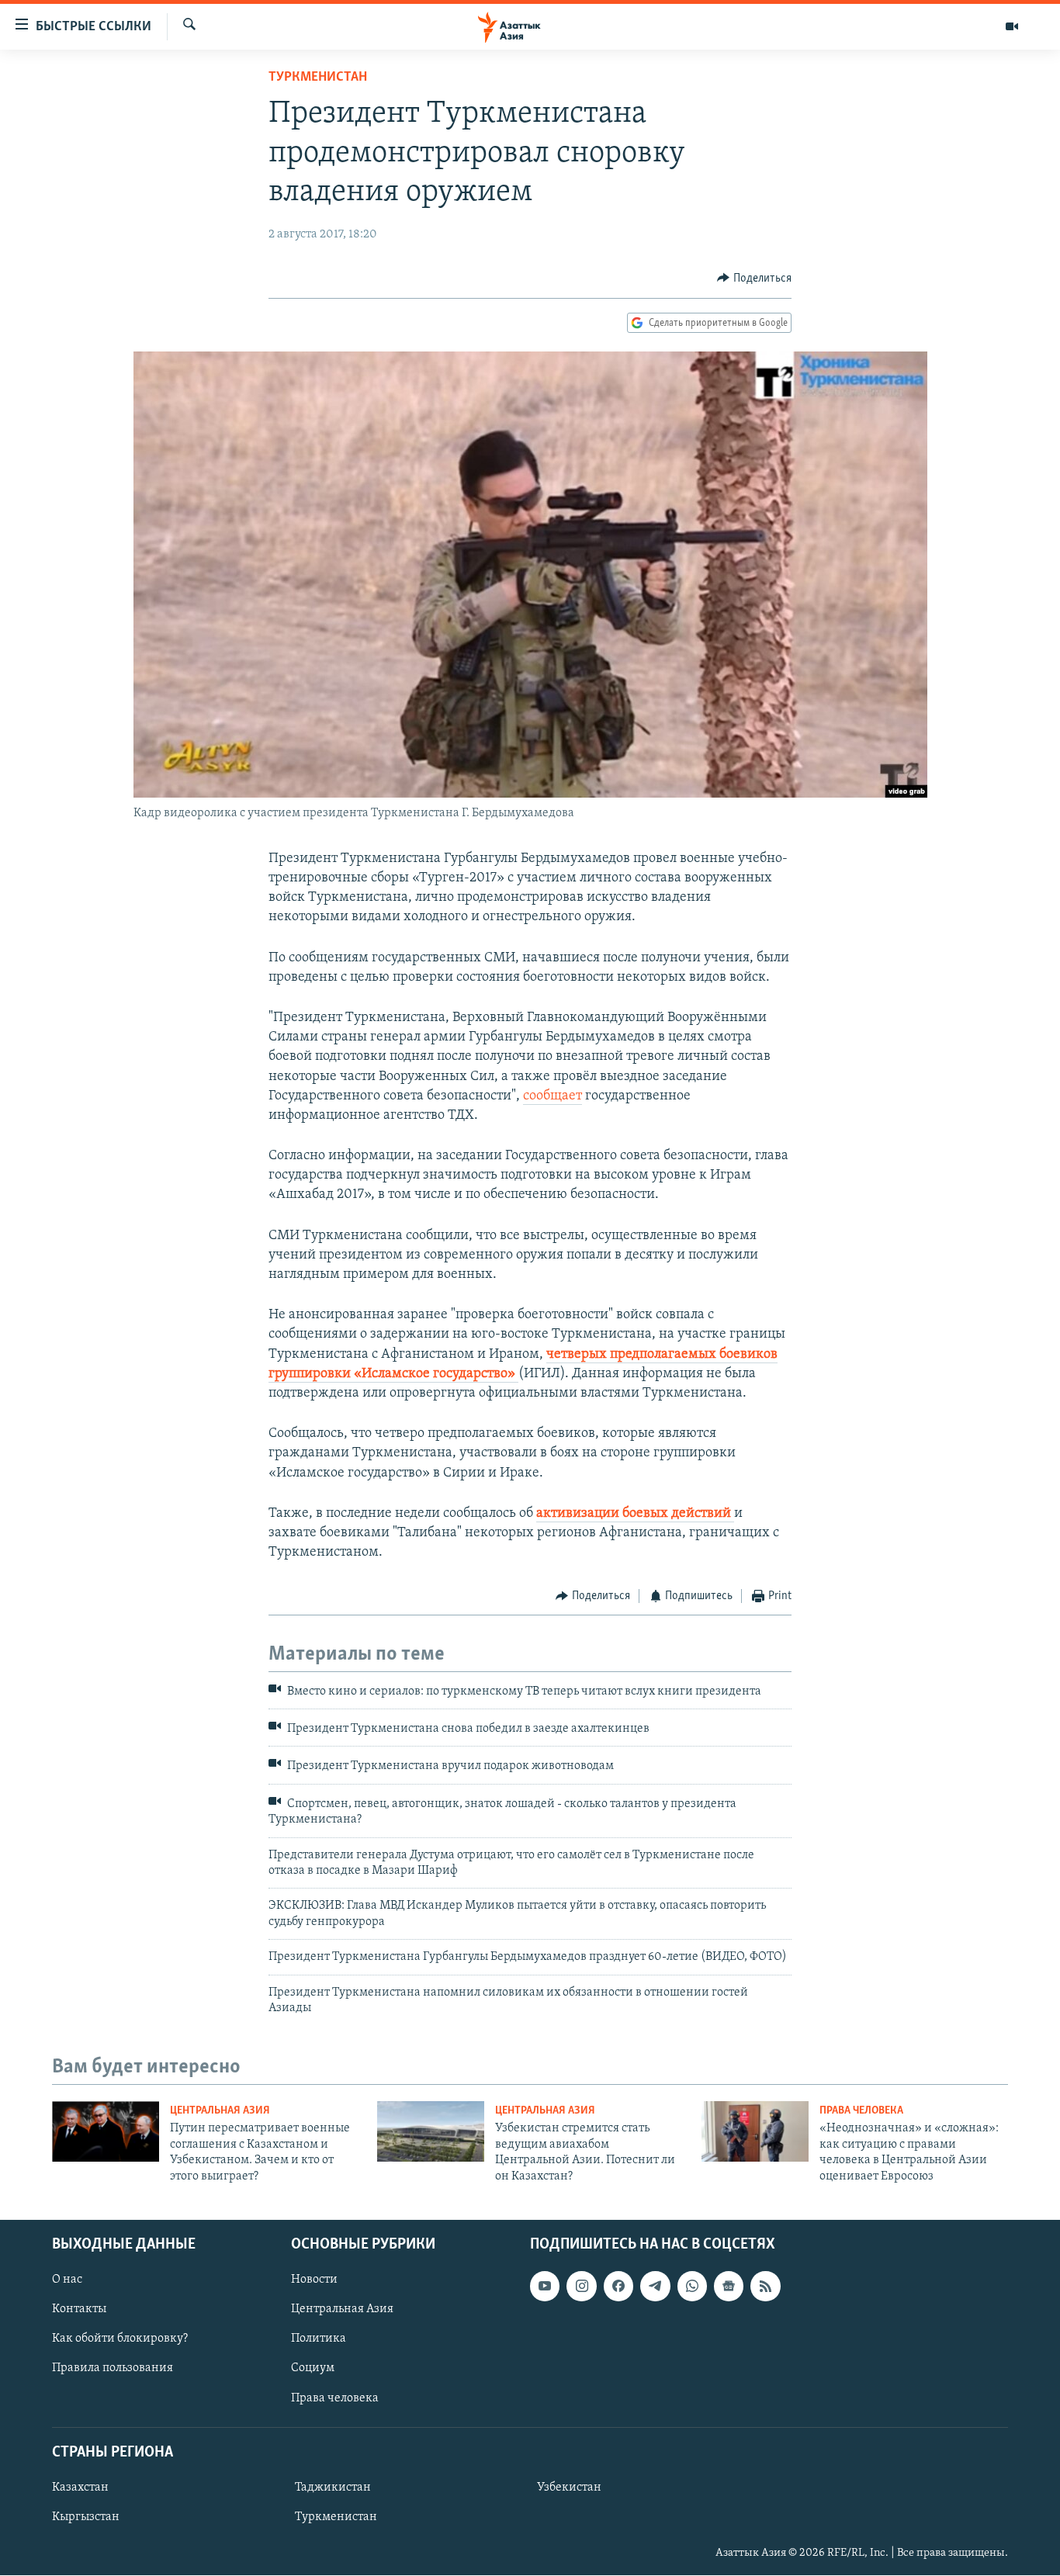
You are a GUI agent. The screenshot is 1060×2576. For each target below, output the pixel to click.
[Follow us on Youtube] (545, 2286)
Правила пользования (113, 2369)
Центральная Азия (220, 2111)
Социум (313, 2369)
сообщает (553, 1096)
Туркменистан (318, 78)
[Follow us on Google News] (729, 2286)
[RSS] (765, 2286)
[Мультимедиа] (1012, 26)
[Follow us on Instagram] (581, 2286)
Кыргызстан (86, 2517)
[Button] (754, 279)
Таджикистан (333, 2488)
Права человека (861, 2111)
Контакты (79, 2309)
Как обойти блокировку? (120, 2339)
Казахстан (80, 2488)
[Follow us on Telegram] (655, 2286)
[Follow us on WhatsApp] (692, 2286)
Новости (314, 2280)
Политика (319, 2339)
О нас (67, 2280)
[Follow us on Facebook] (618, 2286)
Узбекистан (569, 2488)
